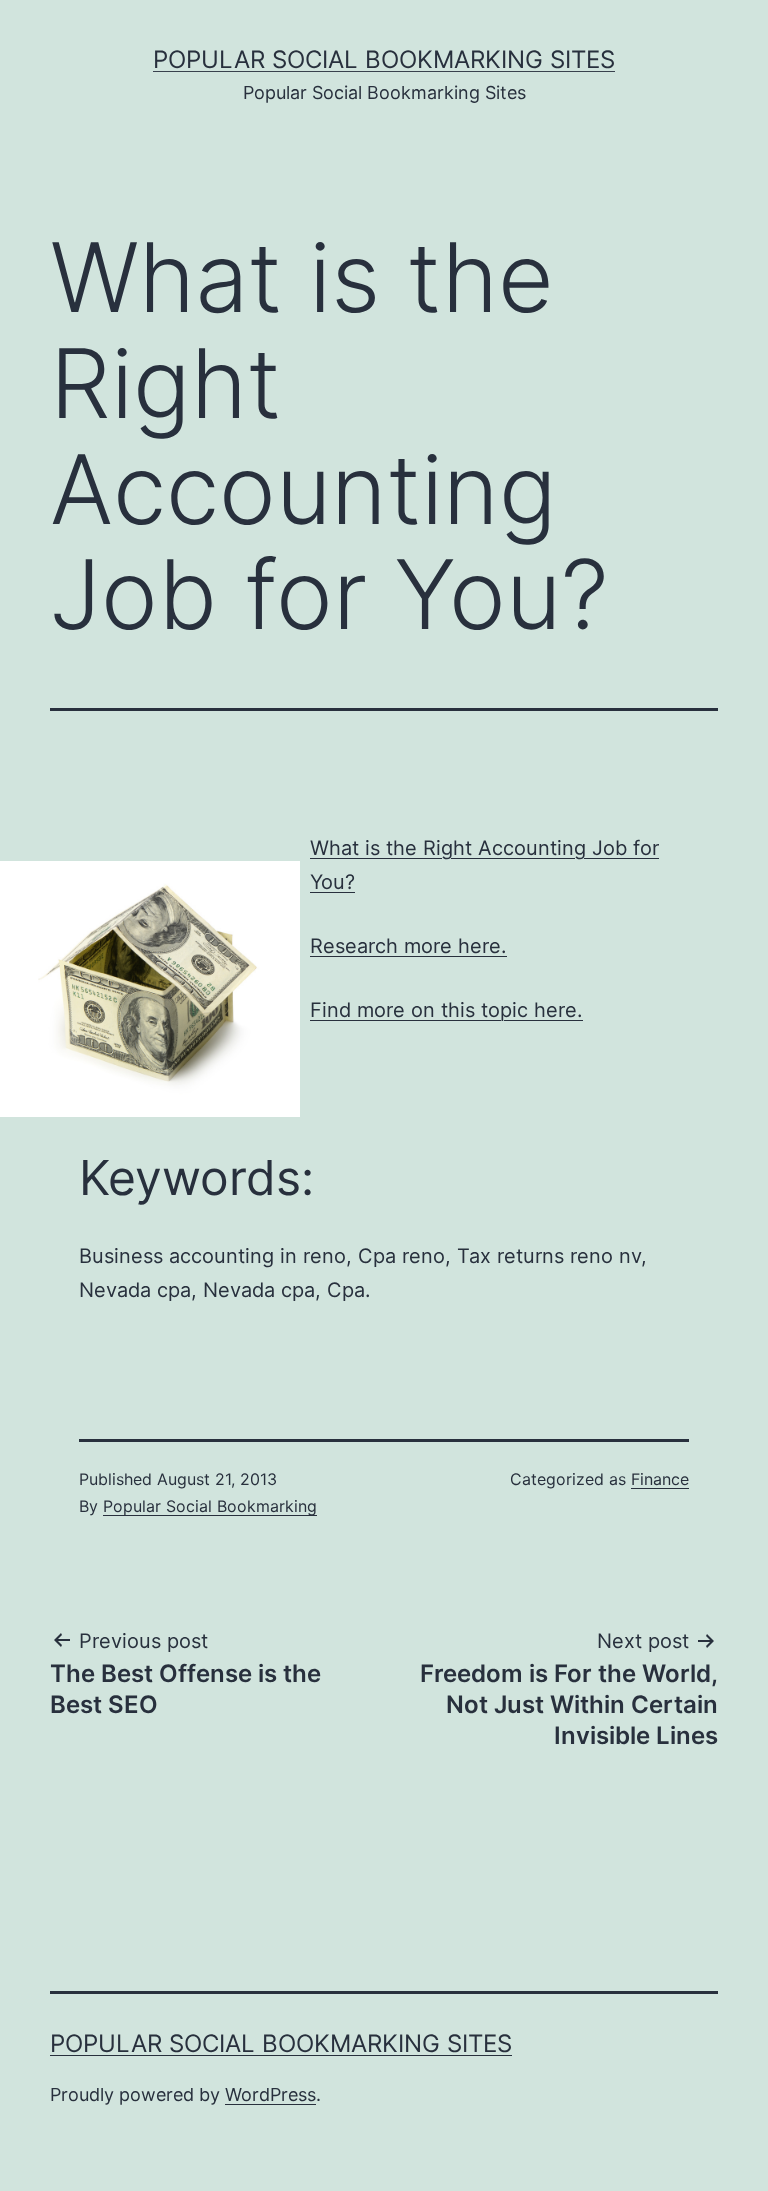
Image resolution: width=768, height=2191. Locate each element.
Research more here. (408, 946)
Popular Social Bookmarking (210, 1506)
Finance (660, 1479)
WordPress (270, 2094)
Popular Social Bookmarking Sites (384, 59)
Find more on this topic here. (446, 1010)
